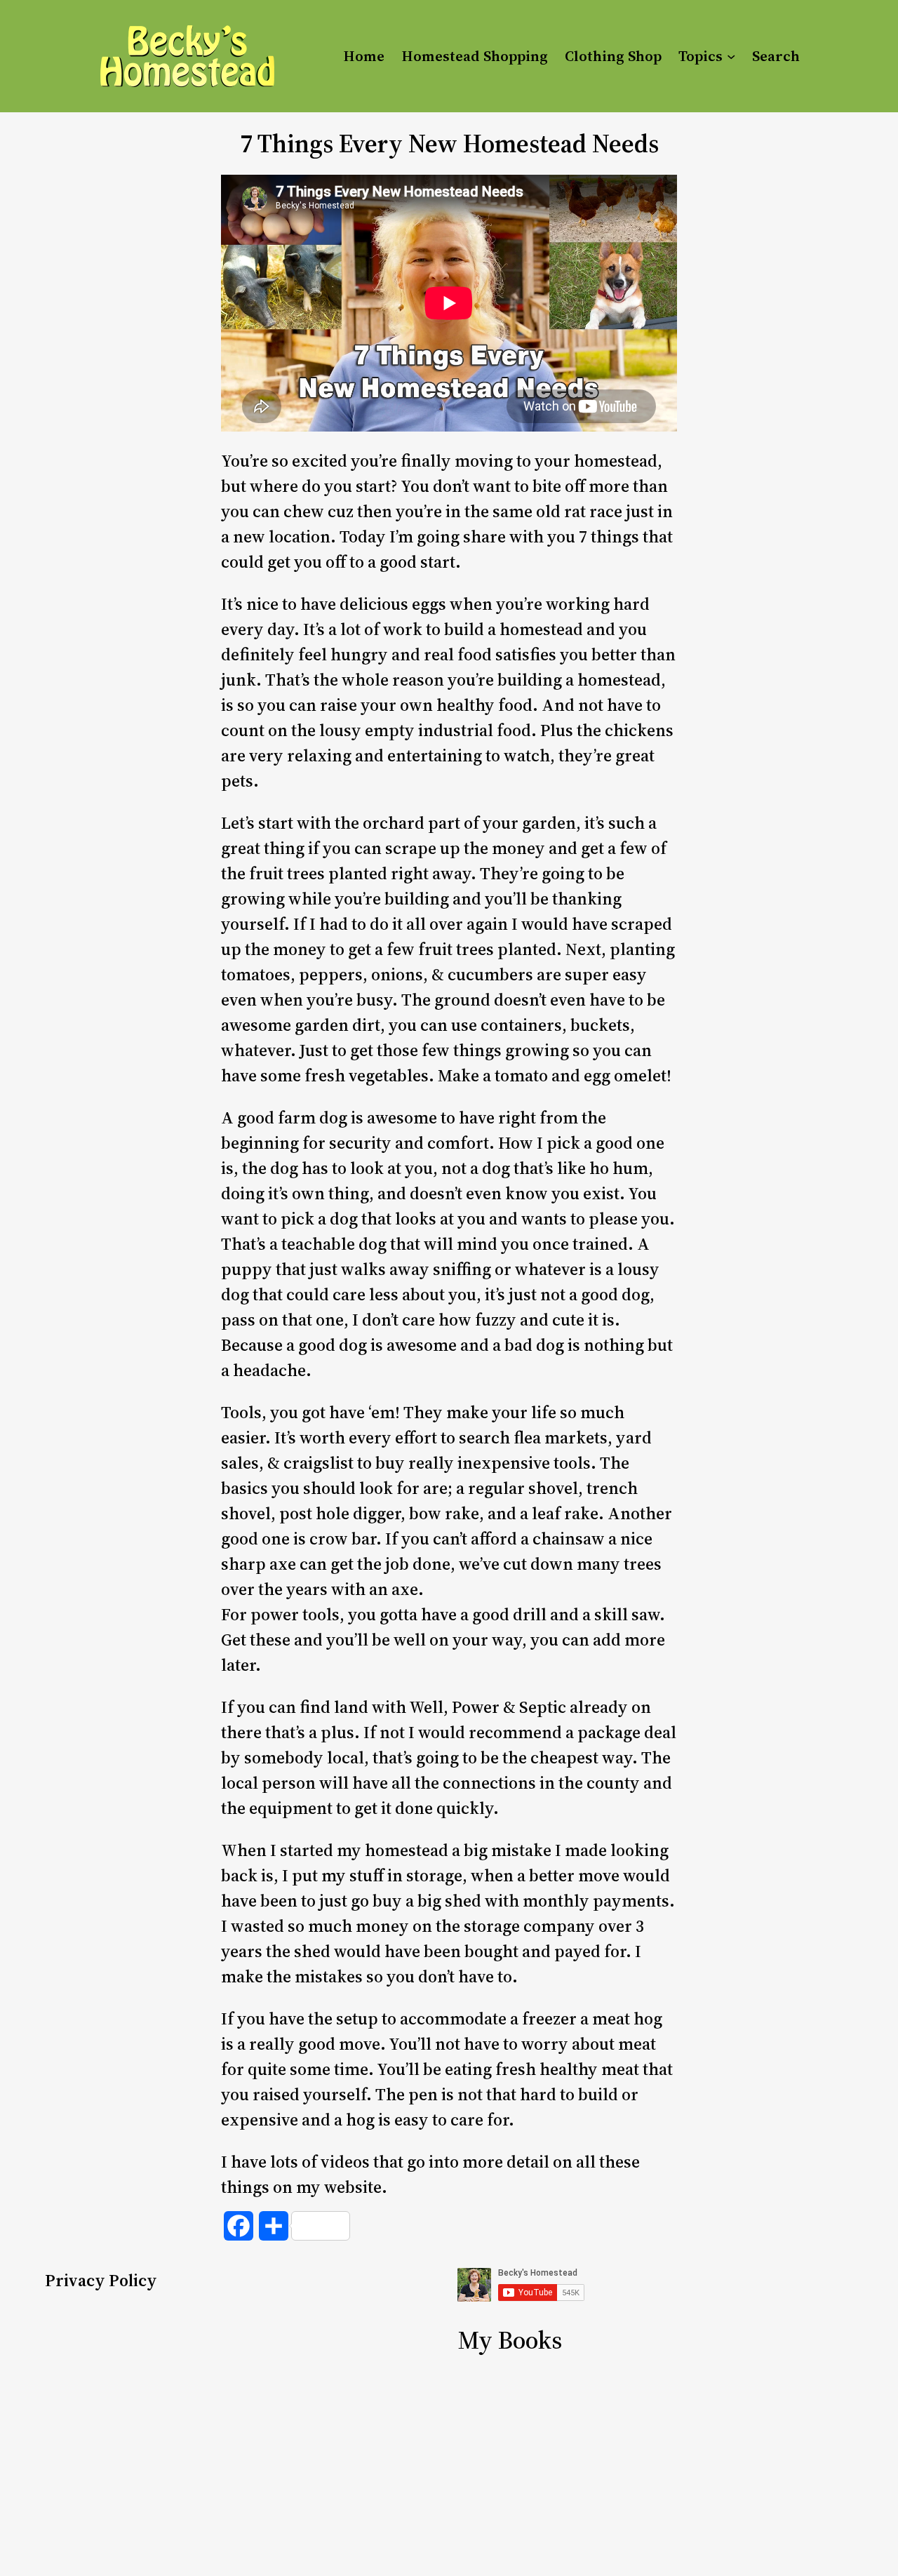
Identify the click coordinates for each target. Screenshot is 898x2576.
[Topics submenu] (731, 56)
